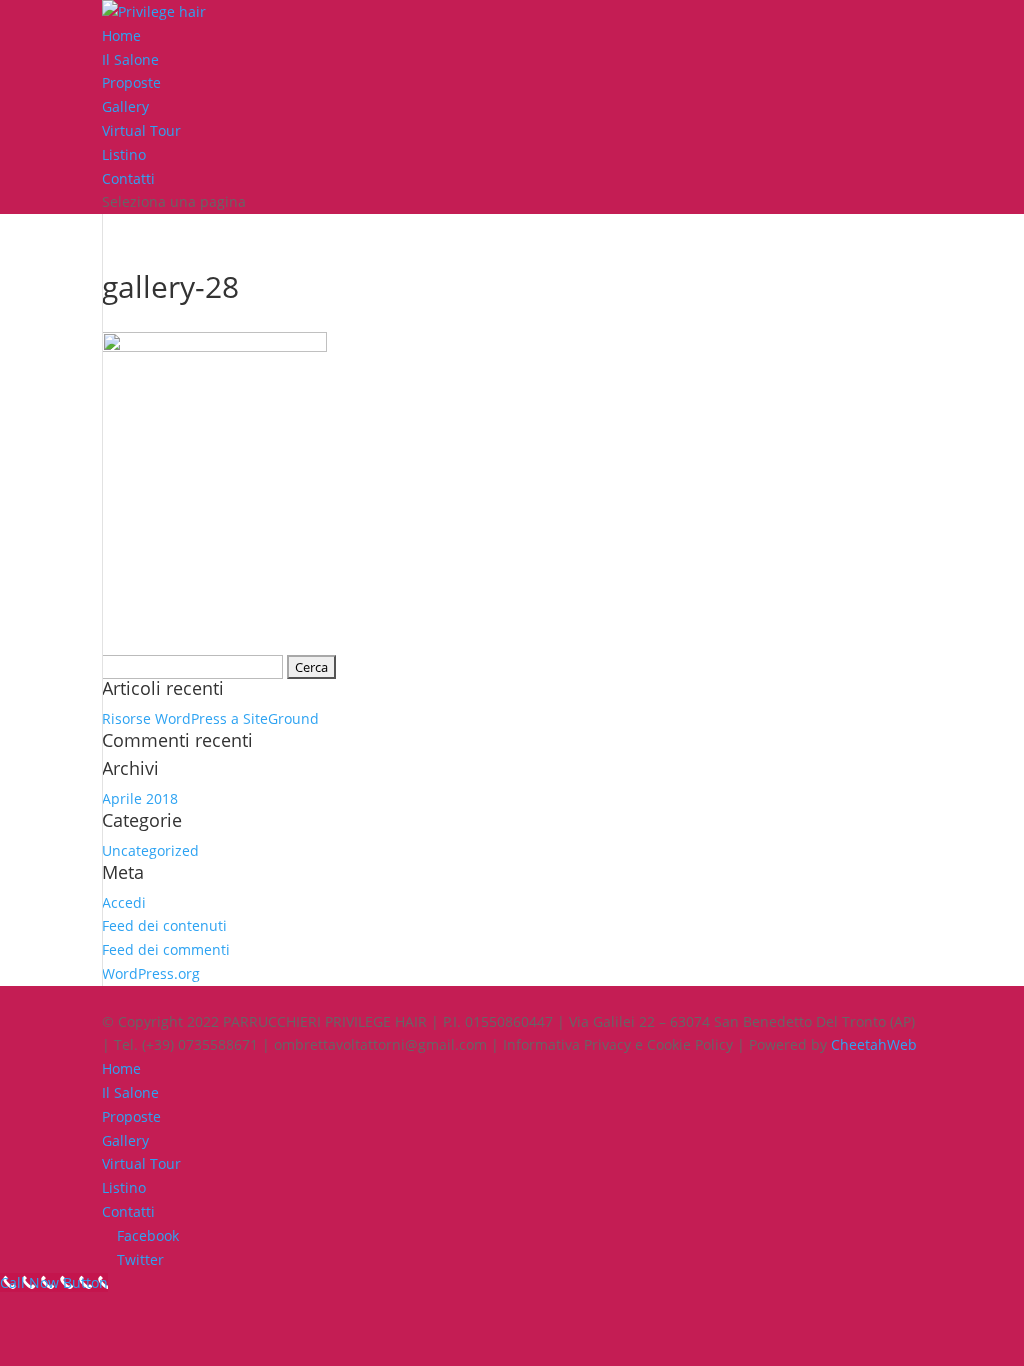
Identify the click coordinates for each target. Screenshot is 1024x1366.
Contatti (128, 178)
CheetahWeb (874, 1044)
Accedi (124, 902)
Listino (124, 154)
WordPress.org (151, 973)
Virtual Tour (141, 130)
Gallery (125, 106)
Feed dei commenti (166, 949)
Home (121, 35)
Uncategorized (150, 850)
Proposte (131, 82)
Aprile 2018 (140, 798)
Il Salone (130, 59)
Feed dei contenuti (164, 925)
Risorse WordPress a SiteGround (210, 718)
